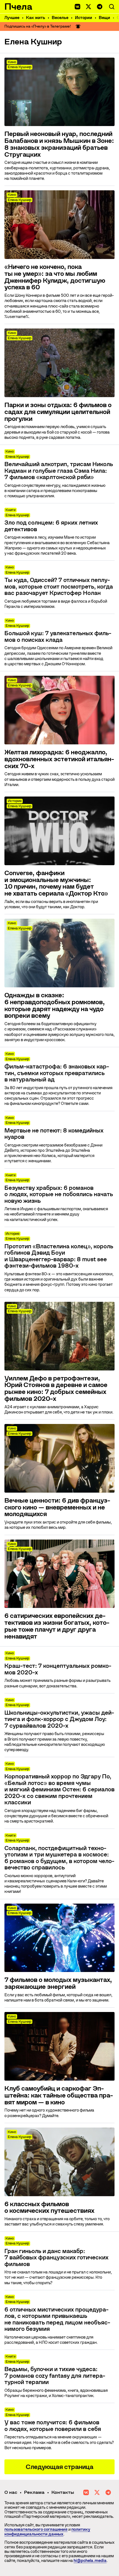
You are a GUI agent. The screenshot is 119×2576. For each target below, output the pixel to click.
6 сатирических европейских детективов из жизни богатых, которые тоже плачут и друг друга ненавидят (57, 1626)
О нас (11, 2492)
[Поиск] (112, 7)
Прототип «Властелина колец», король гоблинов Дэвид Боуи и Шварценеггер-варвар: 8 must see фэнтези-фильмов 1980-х (59, 1256)
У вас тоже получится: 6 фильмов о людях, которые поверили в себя (53, 2426)
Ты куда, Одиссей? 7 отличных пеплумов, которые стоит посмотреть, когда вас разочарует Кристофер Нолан (59, 587)
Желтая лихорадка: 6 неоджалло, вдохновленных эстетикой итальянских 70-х (59, 759)
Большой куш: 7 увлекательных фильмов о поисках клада (58, 637)
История (15, 801)
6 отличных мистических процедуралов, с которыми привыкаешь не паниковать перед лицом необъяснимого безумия (57, 2320)
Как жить (36, 18)
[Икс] (89, 7)
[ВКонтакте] (77, 7)
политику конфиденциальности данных (47, 2532)
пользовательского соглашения (36, 2529)
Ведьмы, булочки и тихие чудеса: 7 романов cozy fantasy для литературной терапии (55, 2376)
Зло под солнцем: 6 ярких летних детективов (51, 526)
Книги (11, 510)
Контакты (63, 2492)
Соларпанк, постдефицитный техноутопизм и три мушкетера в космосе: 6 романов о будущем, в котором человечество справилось (59, 1858)
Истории (84, 18)
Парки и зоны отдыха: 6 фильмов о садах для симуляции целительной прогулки (58, 412)
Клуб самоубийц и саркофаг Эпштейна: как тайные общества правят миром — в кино (59, 2095)
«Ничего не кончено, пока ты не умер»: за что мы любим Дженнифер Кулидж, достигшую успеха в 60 (55, 277)
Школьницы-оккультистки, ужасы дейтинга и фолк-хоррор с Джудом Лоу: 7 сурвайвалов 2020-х (59, 1719)
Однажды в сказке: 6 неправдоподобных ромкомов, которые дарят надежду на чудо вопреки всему (55, 1005)
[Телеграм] (100, 7)
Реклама (34, 2492)
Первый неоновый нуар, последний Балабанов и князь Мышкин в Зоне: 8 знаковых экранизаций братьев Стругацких (59, 144)
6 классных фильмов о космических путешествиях (49, 2208)
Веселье (60, 18)
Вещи (104, 18)
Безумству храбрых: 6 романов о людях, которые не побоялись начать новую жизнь (59, 1195)
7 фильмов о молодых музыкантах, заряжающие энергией (58, 1983)
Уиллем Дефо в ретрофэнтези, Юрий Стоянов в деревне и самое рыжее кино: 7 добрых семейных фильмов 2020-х (56, 1389)
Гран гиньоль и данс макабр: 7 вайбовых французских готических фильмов (56, 2258)
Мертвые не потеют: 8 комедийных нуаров (54, 1134)
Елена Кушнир (20, 67)
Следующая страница (59, 2467)
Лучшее (12, 18)
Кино (12, 62)
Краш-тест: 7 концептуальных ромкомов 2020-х (58, 1669)
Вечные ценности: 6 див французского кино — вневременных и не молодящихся (57, 1507)
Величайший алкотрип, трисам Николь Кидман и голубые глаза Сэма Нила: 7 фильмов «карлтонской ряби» (59, 471)
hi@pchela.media (90, 2561)
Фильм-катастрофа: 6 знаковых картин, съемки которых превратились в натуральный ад (57, 1073)
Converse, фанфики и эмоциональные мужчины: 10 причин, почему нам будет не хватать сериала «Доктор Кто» (56, 883)
